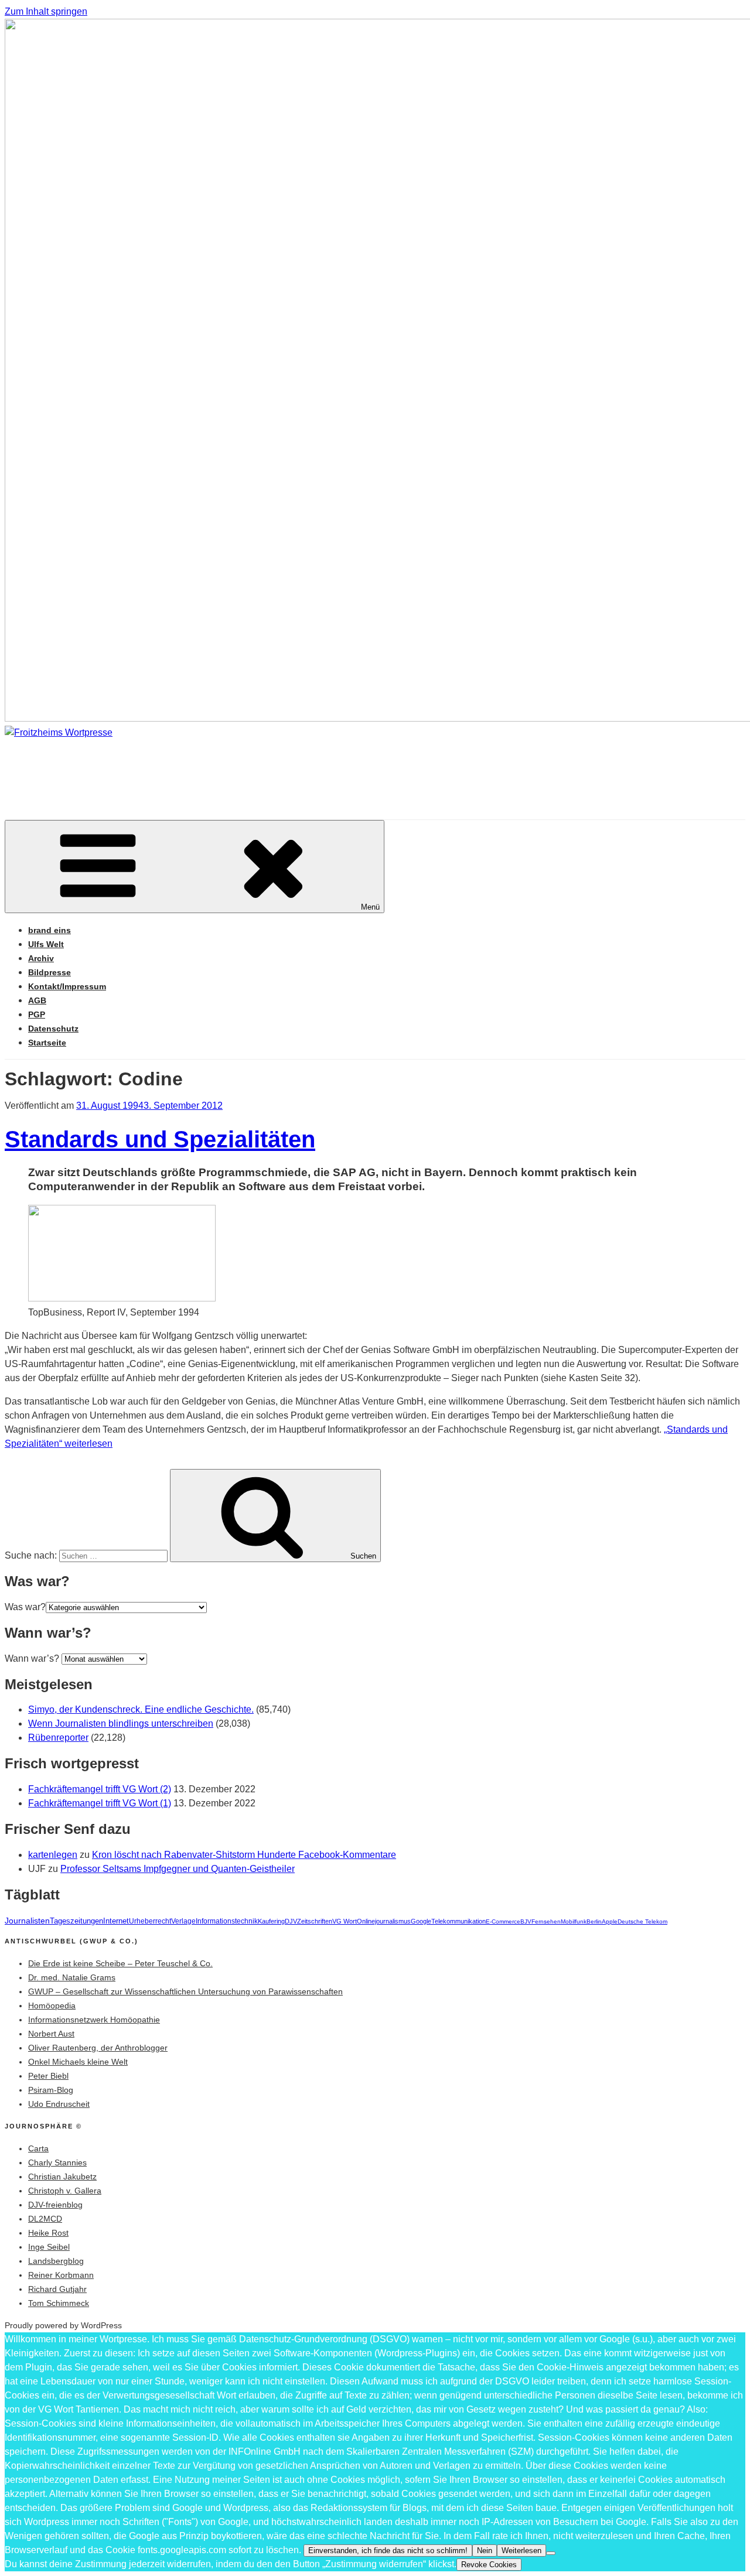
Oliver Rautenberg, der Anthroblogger (98, 2048)
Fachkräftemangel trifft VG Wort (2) (100, 1789)
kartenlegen (53, 1855)
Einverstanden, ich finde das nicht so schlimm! (388, 2551)
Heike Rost (48, 2233)
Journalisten (27, 1921)
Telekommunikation (458, 1921)
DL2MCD (45, 2219)
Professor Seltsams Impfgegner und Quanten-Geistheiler (178, 1869)
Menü (370, 907)
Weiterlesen (521, 2551)
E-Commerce (503, 1921)
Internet (116, 1921)
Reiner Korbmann (61, 2275)
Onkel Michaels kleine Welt (78, 2062)
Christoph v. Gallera (65, 2191)
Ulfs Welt (46, 944)
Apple (610, 1921)
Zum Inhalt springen (46, 11)
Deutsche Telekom (642, 1921)
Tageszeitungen (76, 1921)
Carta (38, 2148)
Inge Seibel (49, 2247)
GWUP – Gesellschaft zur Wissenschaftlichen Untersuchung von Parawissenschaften (185, 1991)
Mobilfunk (574, 1921)
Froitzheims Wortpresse (173, 768)
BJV (526, 1921)
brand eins (50, 930)
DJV (291, 1921)
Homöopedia (52, 2006)
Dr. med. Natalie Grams (72, 1977)
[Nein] (551, 2553)
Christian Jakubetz (62, 2177)
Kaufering (271, 1921)
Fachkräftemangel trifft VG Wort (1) (100, 1803)
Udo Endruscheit (59, 2104)
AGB (37, 1000)
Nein (485, 2551)
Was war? (25, 1607)
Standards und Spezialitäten (160, 1139)
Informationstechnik (227, 1921)
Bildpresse (50, 972)
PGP (37, 1014)
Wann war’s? (32, 1658)
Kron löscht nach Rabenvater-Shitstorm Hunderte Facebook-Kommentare (244, 1855)
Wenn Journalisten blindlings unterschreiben (121, 1723)
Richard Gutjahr (57, 2289)
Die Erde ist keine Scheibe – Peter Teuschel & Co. (120, 1963)
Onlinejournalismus (384, 1921)
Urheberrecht (150, 1921)
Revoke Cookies (489, 2565)
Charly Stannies (57, 2162)
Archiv (41, 958)
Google (421, 1921)
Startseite (47, 1043)
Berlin (594, 1921)
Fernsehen (546, 1921)
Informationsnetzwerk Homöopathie (94, 2020)
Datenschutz (53, 1029)
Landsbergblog (56, 2261)
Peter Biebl (48, 2076)
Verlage (183, 1921)
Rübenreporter (58, 1738)
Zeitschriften (315, 1921)
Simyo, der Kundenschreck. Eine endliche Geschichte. (141, 1709)
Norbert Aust (51, 2034)
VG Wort (345, 1921)
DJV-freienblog (55, 2205)
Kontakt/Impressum (67, 986)
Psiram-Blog (51, 2090)
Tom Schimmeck (59, 2303)
